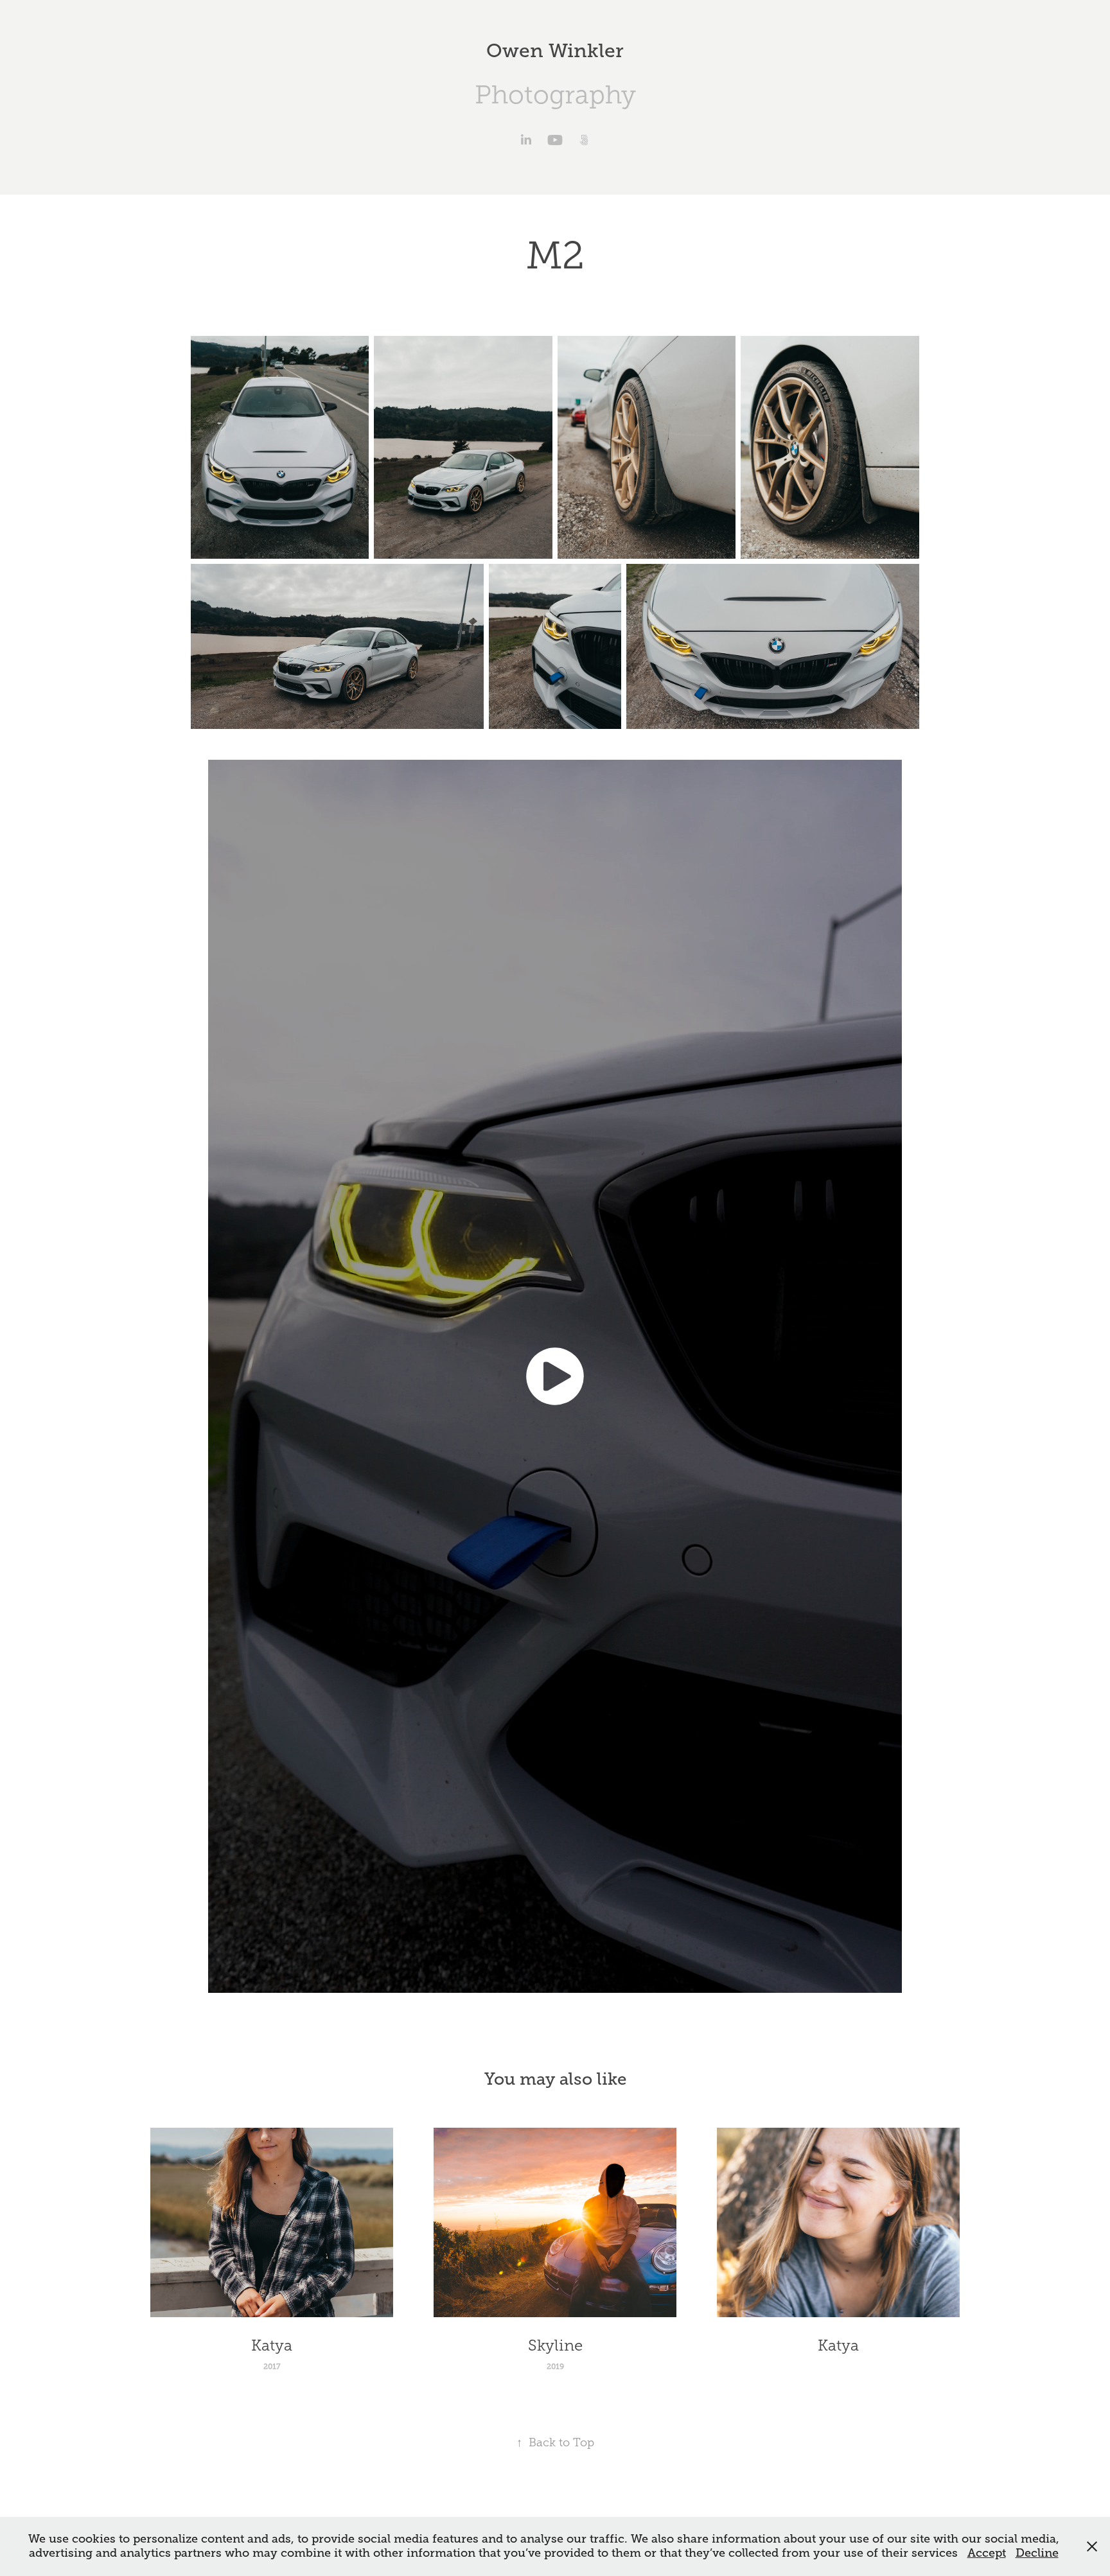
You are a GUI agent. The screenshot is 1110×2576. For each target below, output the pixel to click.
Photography (555, 95)
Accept (987, 2553)
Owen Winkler (555, 51)
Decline (1037, 2553)
